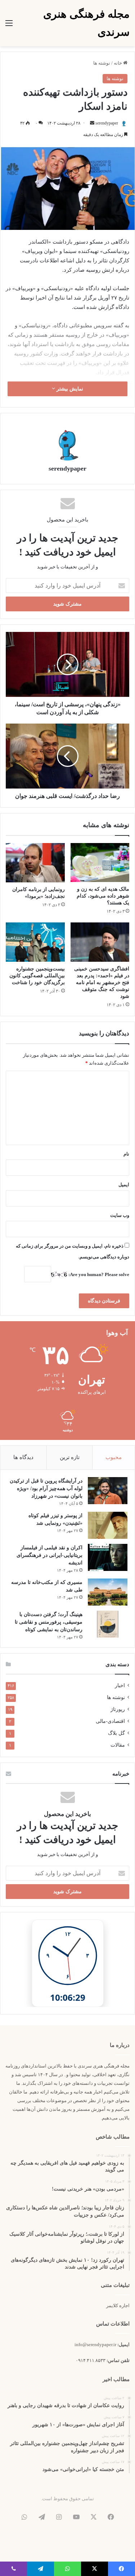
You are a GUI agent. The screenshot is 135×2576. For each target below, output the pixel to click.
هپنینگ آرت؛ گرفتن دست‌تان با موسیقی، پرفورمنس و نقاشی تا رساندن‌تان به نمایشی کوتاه (49, 1622)
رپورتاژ (118, 1709)
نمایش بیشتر (69, 389)
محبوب (114, 1457)
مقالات (118, 1745)
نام (126, 1154)
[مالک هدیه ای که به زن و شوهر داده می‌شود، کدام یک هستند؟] (100, 863)
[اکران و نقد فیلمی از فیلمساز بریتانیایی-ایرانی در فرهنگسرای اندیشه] (108, 1557)
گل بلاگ (116, 1733)
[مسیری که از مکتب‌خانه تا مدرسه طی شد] (108, 1592)
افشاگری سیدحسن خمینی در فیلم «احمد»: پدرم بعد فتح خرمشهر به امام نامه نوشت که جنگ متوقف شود (102, 983)
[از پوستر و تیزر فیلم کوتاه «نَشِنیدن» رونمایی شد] (108, 1525)
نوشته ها (102, 63)
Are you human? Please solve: (98, 1274)
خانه (118, 63)
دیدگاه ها (23, 1457)
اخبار (120, 1686)
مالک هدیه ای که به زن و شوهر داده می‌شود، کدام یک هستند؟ (103, 896)
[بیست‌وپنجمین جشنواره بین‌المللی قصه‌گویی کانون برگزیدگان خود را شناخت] (35, 942)
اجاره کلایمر (118, 2306)
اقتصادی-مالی (110, 1721)
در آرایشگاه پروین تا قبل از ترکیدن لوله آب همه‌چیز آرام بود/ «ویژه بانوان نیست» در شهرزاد (46, 1488)
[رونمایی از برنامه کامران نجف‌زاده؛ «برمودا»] (35, 863)
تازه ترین (70, 1457)
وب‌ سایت (120, 1215)
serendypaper (107, 123)
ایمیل (124, 1185)
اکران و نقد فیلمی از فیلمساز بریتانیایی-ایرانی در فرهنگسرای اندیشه (49, 1555)
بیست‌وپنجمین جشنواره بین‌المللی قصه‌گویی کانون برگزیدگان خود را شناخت (37, 976)
